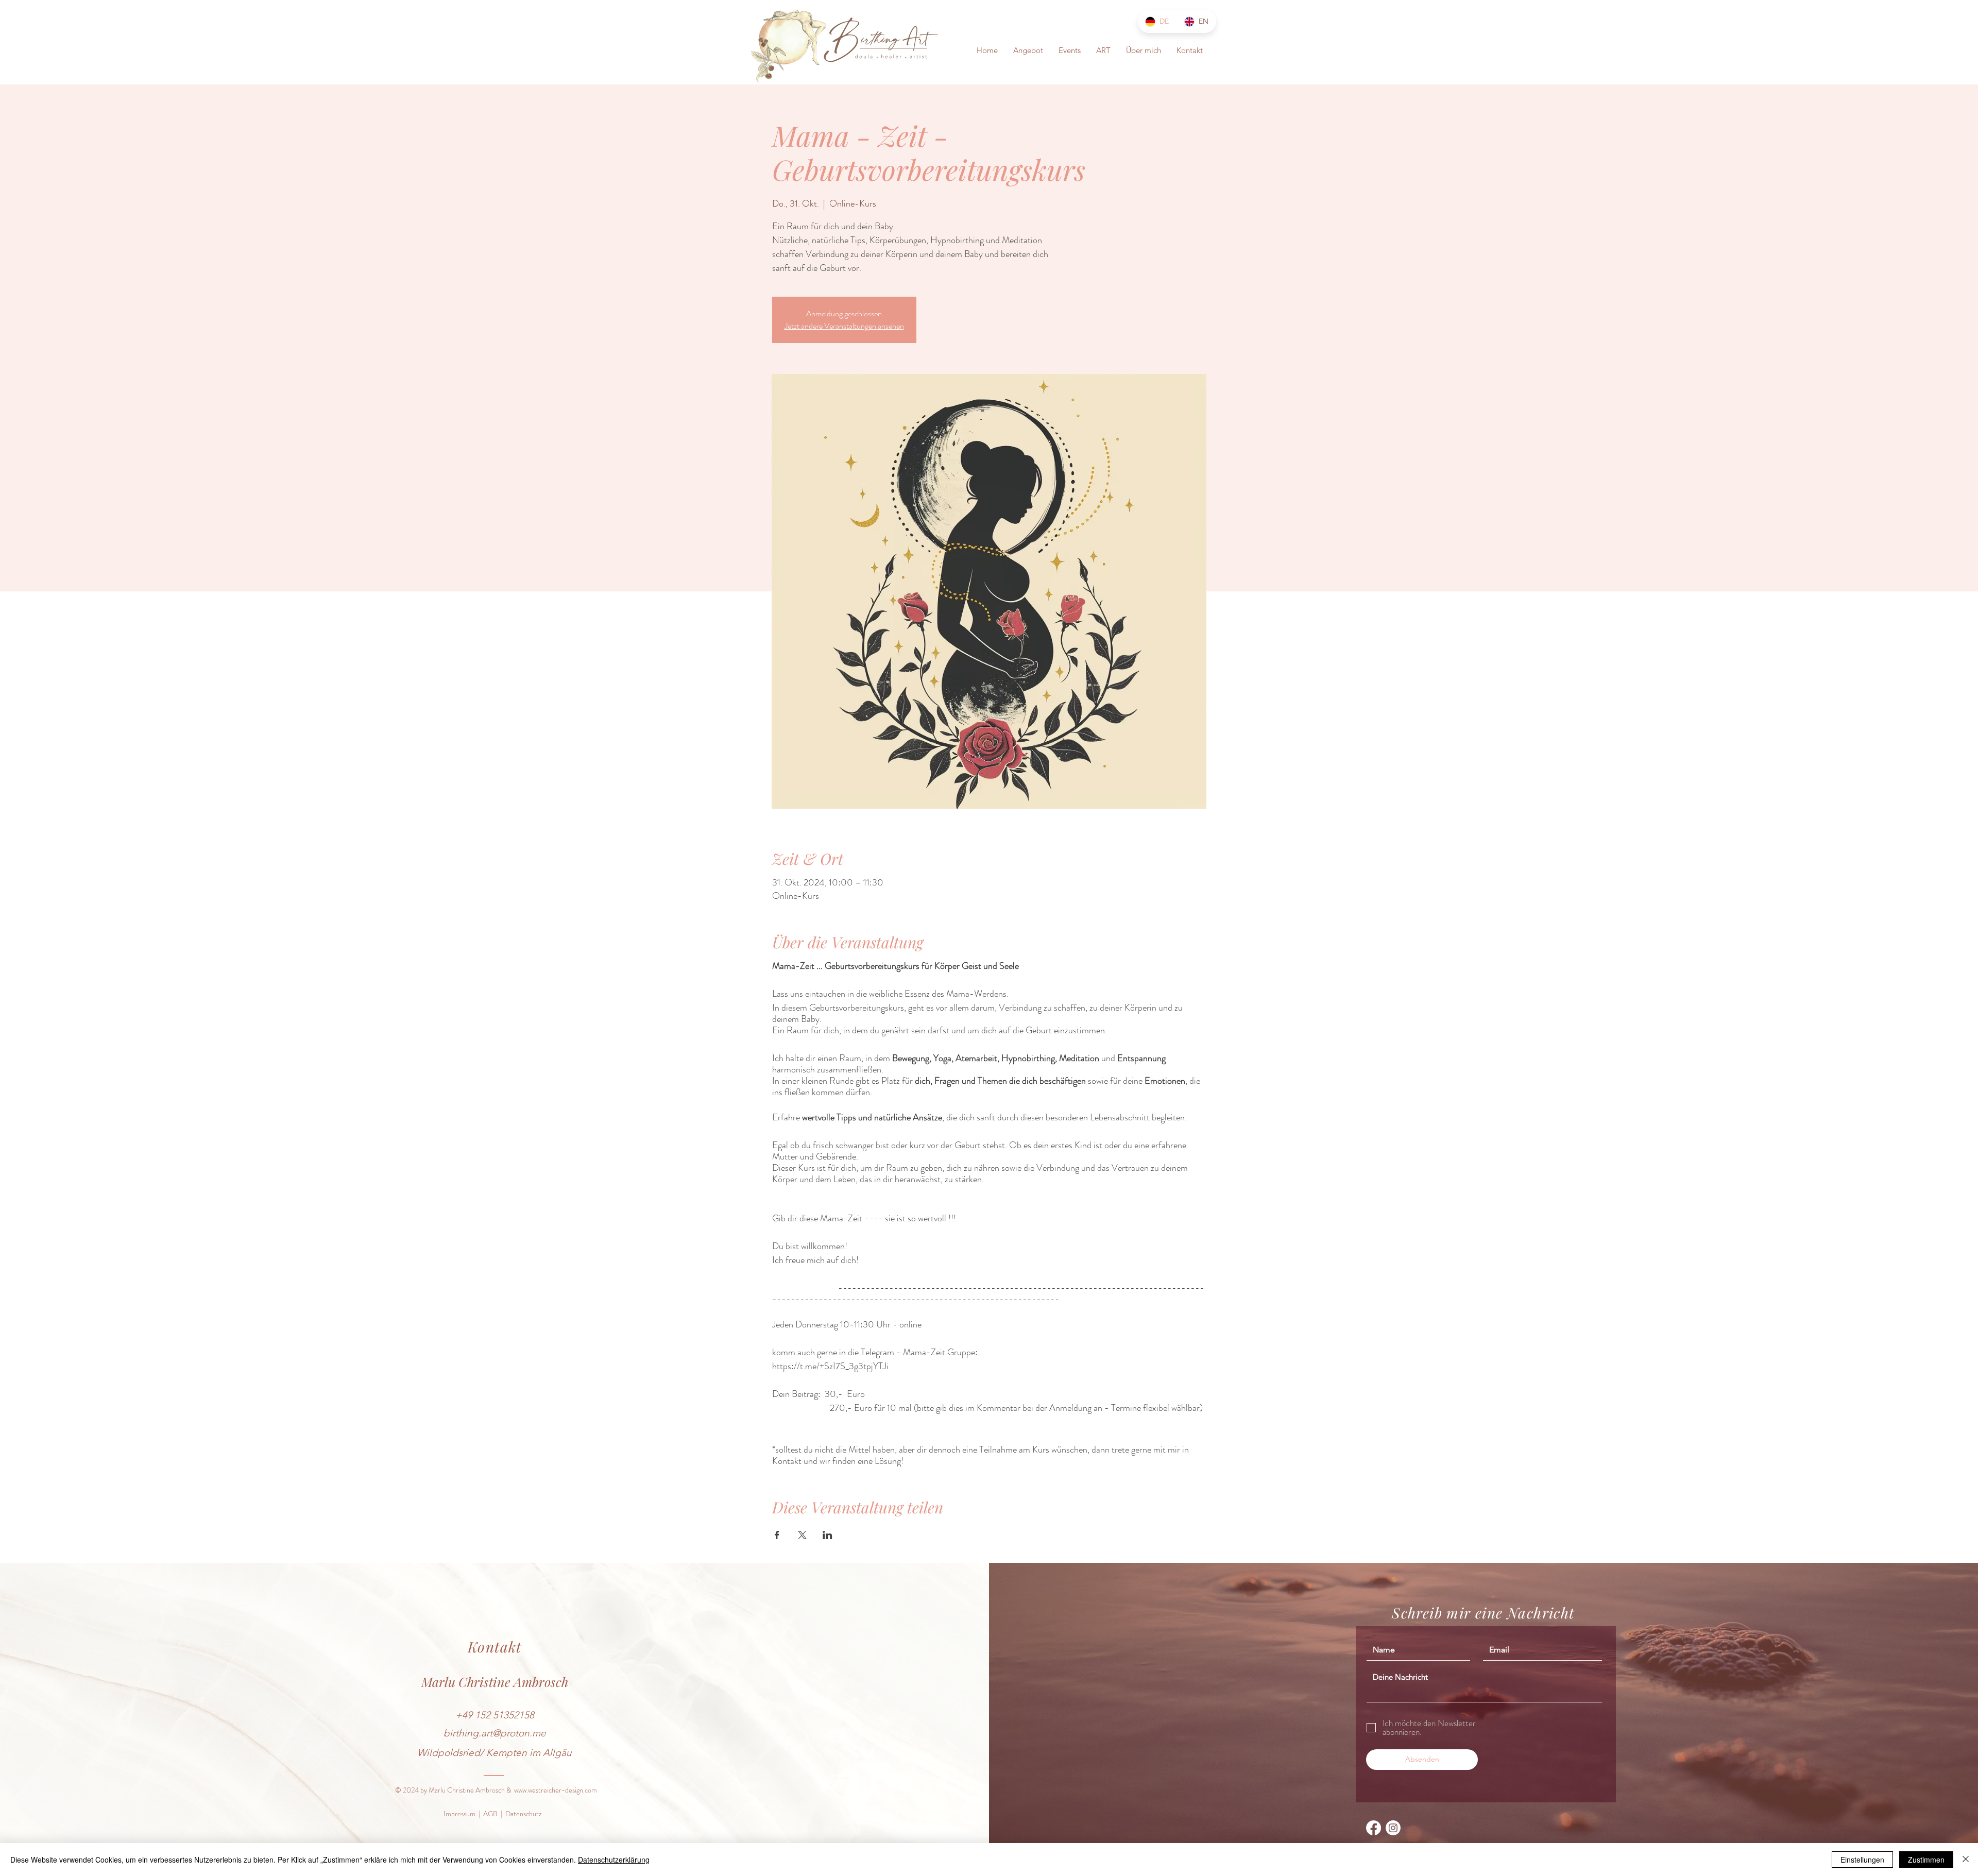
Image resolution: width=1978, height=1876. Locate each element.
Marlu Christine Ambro (486, 1682)
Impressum (459, 1814)
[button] (1028, 50)
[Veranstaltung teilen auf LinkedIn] (828, 1535)
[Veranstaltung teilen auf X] (802, 1535)
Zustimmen (1926, 1860)
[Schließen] (1966, 1860)
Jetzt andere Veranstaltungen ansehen (844, 326)
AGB (490, 1814)
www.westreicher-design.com (556, 1790)
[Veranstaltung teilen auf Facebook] (777, 1535)
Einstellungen (1862, 1860)
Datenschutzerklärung (614, 1860)
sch (559, 1682)
